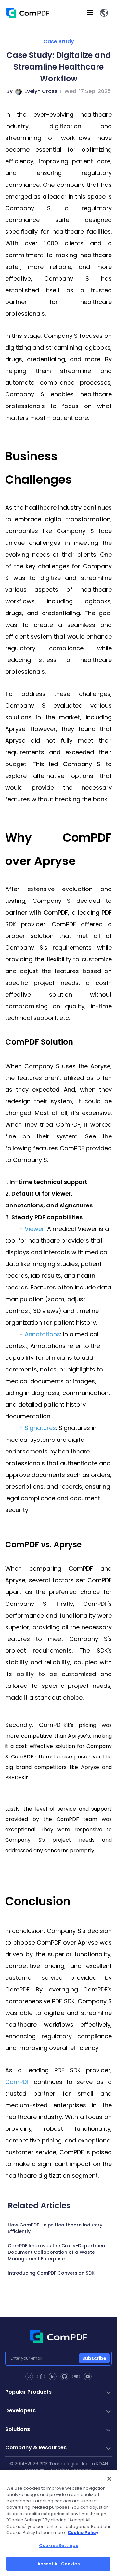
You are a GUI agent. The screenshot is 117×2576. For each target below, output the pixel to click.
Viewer (34, 1229)
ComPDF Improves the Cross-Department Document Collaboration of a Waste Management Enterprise (57, 2252)
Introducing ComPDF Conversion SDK (51, 2273)
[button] (104, 13)
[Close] (109, 2479)
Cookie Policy (83, 2533)
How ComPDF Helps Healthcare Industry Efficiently (55, 2228)
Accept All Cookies (58, 2564)
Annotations (42, 1334)
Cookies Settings (58, 2546)
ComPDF (17, 2082)
